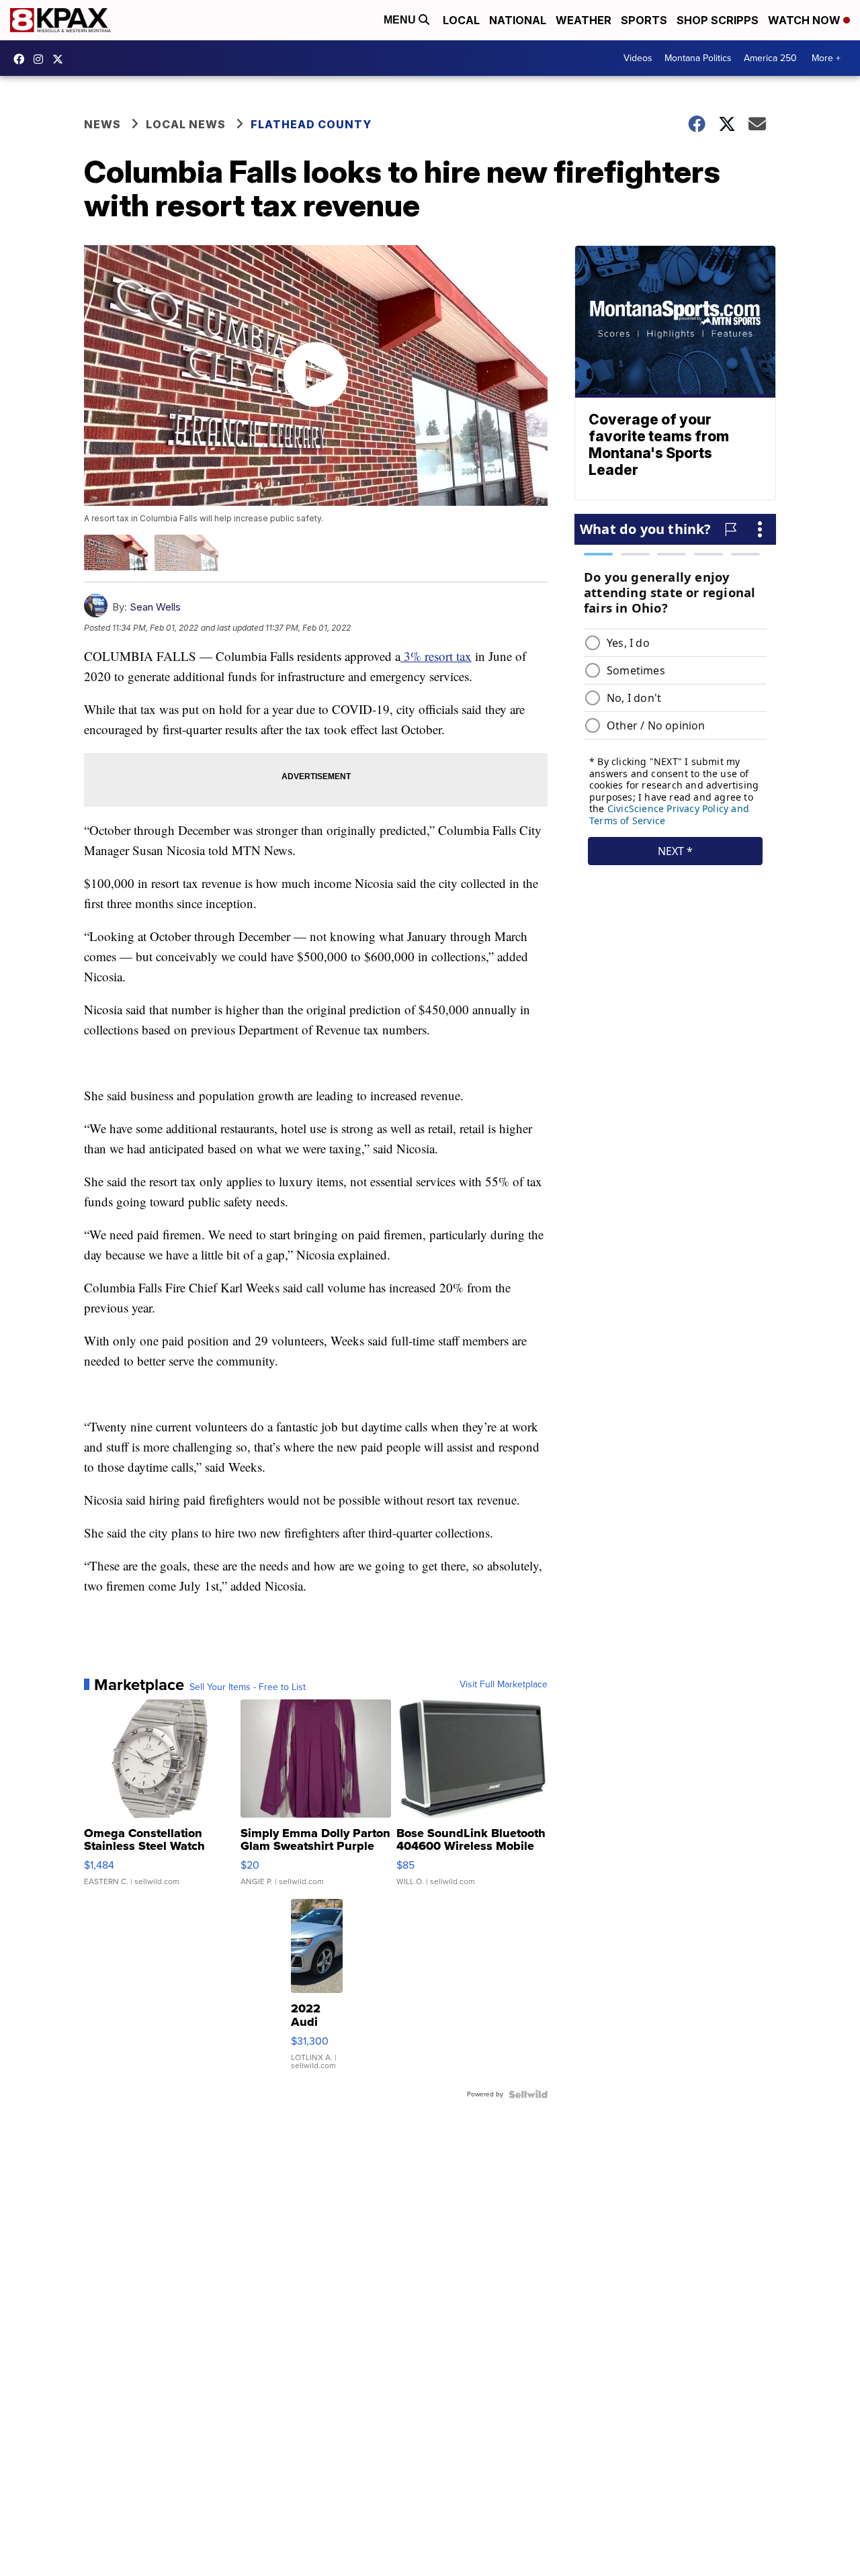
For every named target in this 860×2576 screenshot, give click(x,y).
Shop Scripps (718, 20)
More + (826, 58)
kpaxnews (61, 59)
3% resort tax (436, 656)
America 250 (770, 58)
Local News (186, 124)
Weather (584, 20)
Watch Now (806, 20)
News (102, 124)
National (518, 20)
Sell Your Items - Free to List (248, 1687)
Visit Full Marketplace (504, 1685)
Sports (644, 20)
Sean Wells (155, 607)
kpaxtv (22, 59)
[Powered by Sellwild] (528, 2094)
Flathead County (311, 124)
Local (461, 20)
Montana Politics (698, 58)
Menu (401, 20)
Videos (638, 58)
